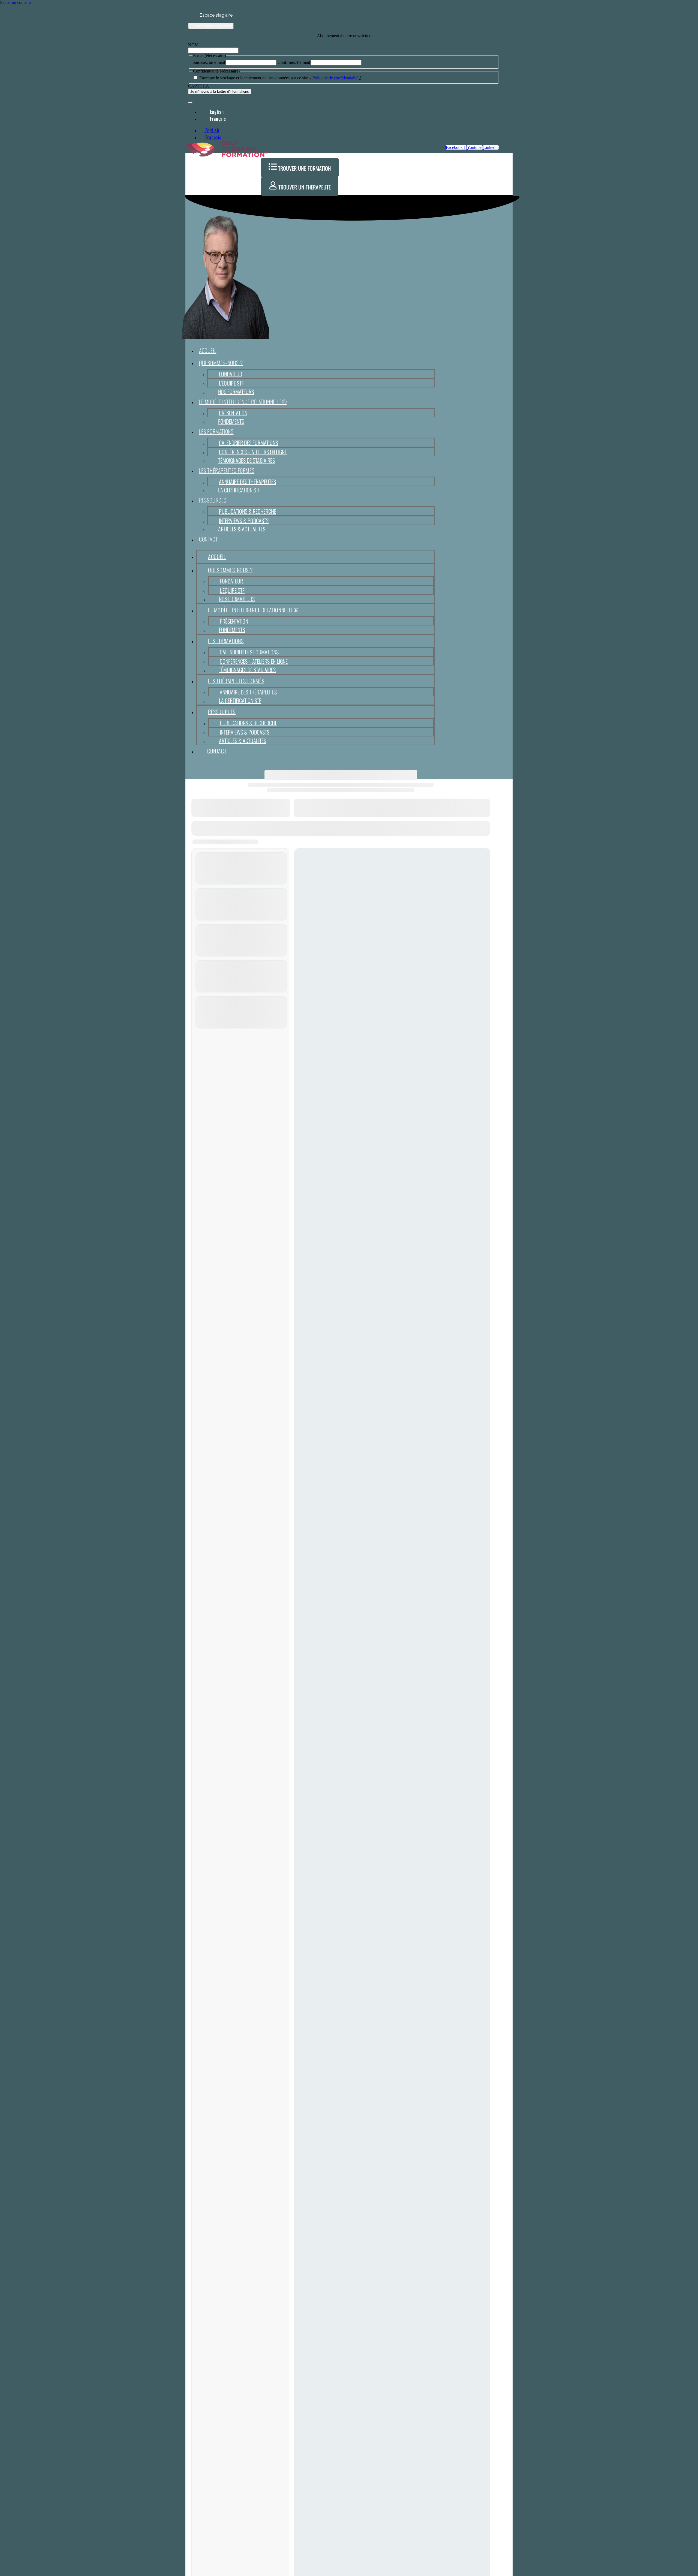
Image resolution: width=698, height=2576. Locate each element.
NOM (193, 45)
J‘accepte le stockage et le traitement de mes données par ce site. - (280, 78)
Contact (208, 539)
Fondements (231, 421)
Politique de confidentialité (335, 78)
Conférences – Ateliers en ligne (253, 452)
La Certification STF (239, 490)
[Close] (190, 103)
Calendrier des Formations (248, 443)
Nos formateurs (236, 392)
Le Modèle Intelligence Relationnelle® (243, 402)
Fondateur (231, 374)
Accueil (208, 350)
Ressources (213, 500)
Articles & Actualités (242, 529)
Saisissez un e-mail (209, 62)
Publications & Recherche (248, 511)
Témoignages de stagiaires (246, 460)
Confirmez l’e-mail (294, 62)
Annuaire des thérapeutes (247, 482)
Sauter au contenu (15, 2)
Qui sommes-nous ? (221, 363)
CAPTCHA (199, 86)
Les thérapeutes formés (227, 470)
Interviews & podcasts (244, 520)
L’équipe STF (231, 383)
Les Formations (216, 431)
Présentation (233, 413)
